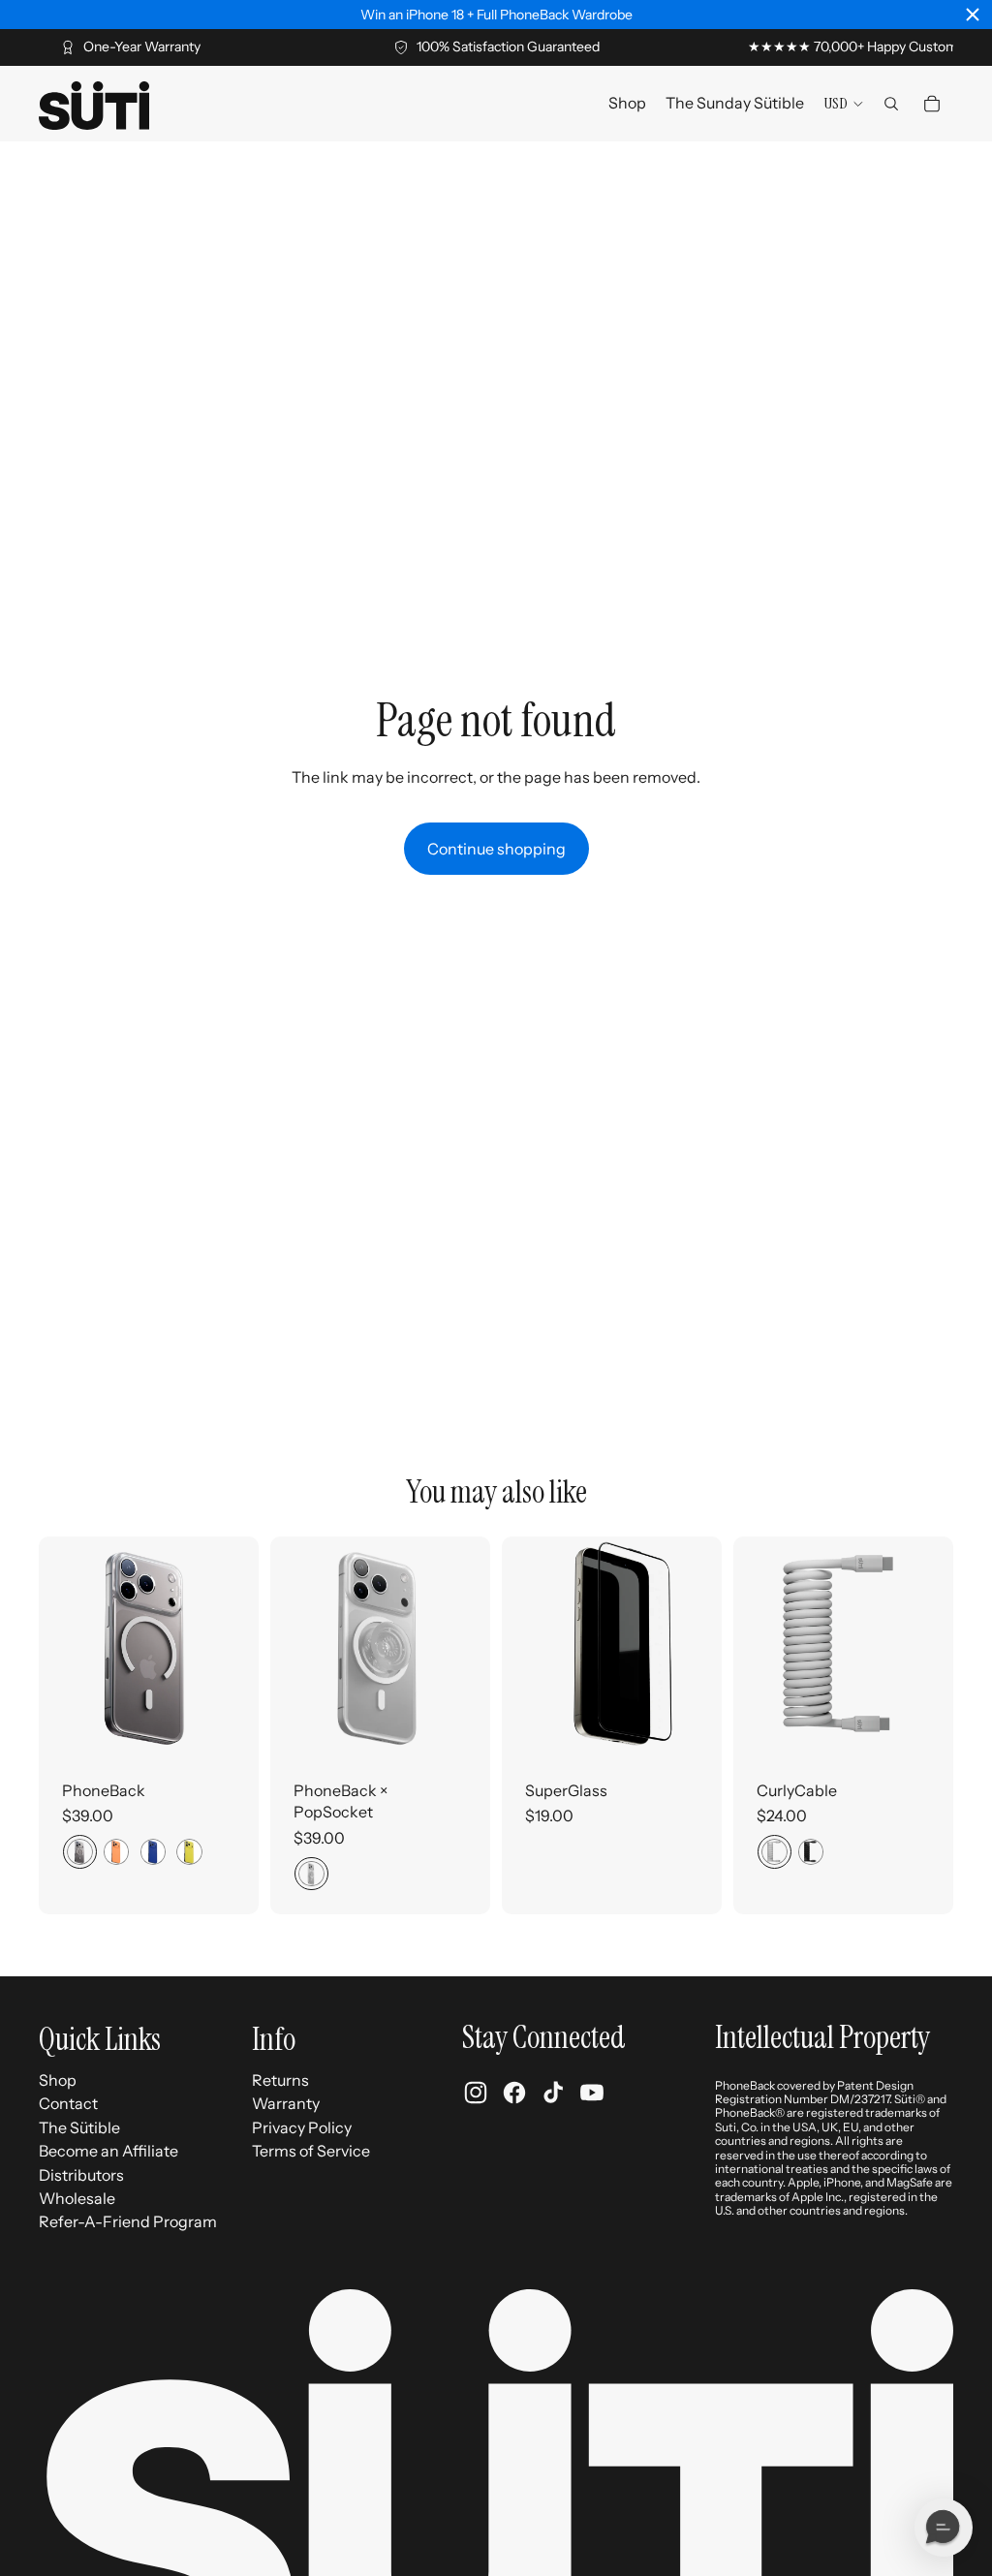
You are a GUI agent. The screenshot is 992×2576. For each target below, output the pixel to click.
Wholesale (77, 2198)
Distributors (81, 2175)
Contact (68, 2103)
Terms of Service (311, 2151)
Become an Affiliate (108, 2151)
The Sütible (79, 2127)
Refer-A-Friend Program (128, 2221)
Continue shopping (496, 849)
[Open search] (891, 104)
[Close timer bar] (973, 15)
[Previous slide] (54, 1647)
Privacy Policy (302, 2127)
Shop (58, 2080)
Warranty (286, 2103)
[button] (944, 2528)
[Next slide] (244, 1647)
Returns (280, 2080)
